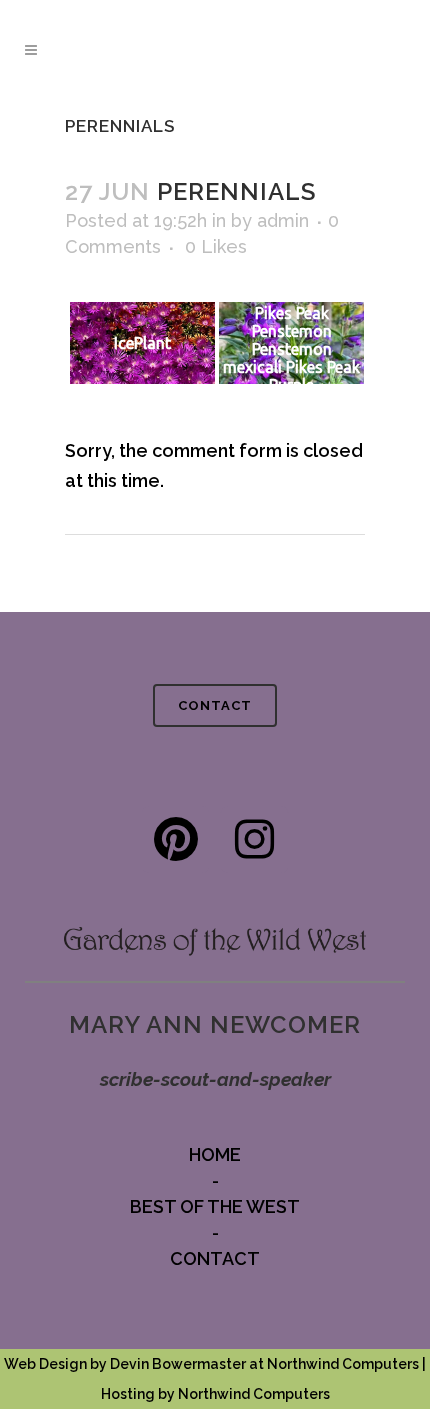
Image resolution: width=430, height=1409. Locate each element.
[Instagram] (254, 839)
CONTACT (215, 705)
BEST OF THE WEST (215, 1206)
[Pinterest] (175, 839)
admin (283, 220)
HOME (215, 1154)
